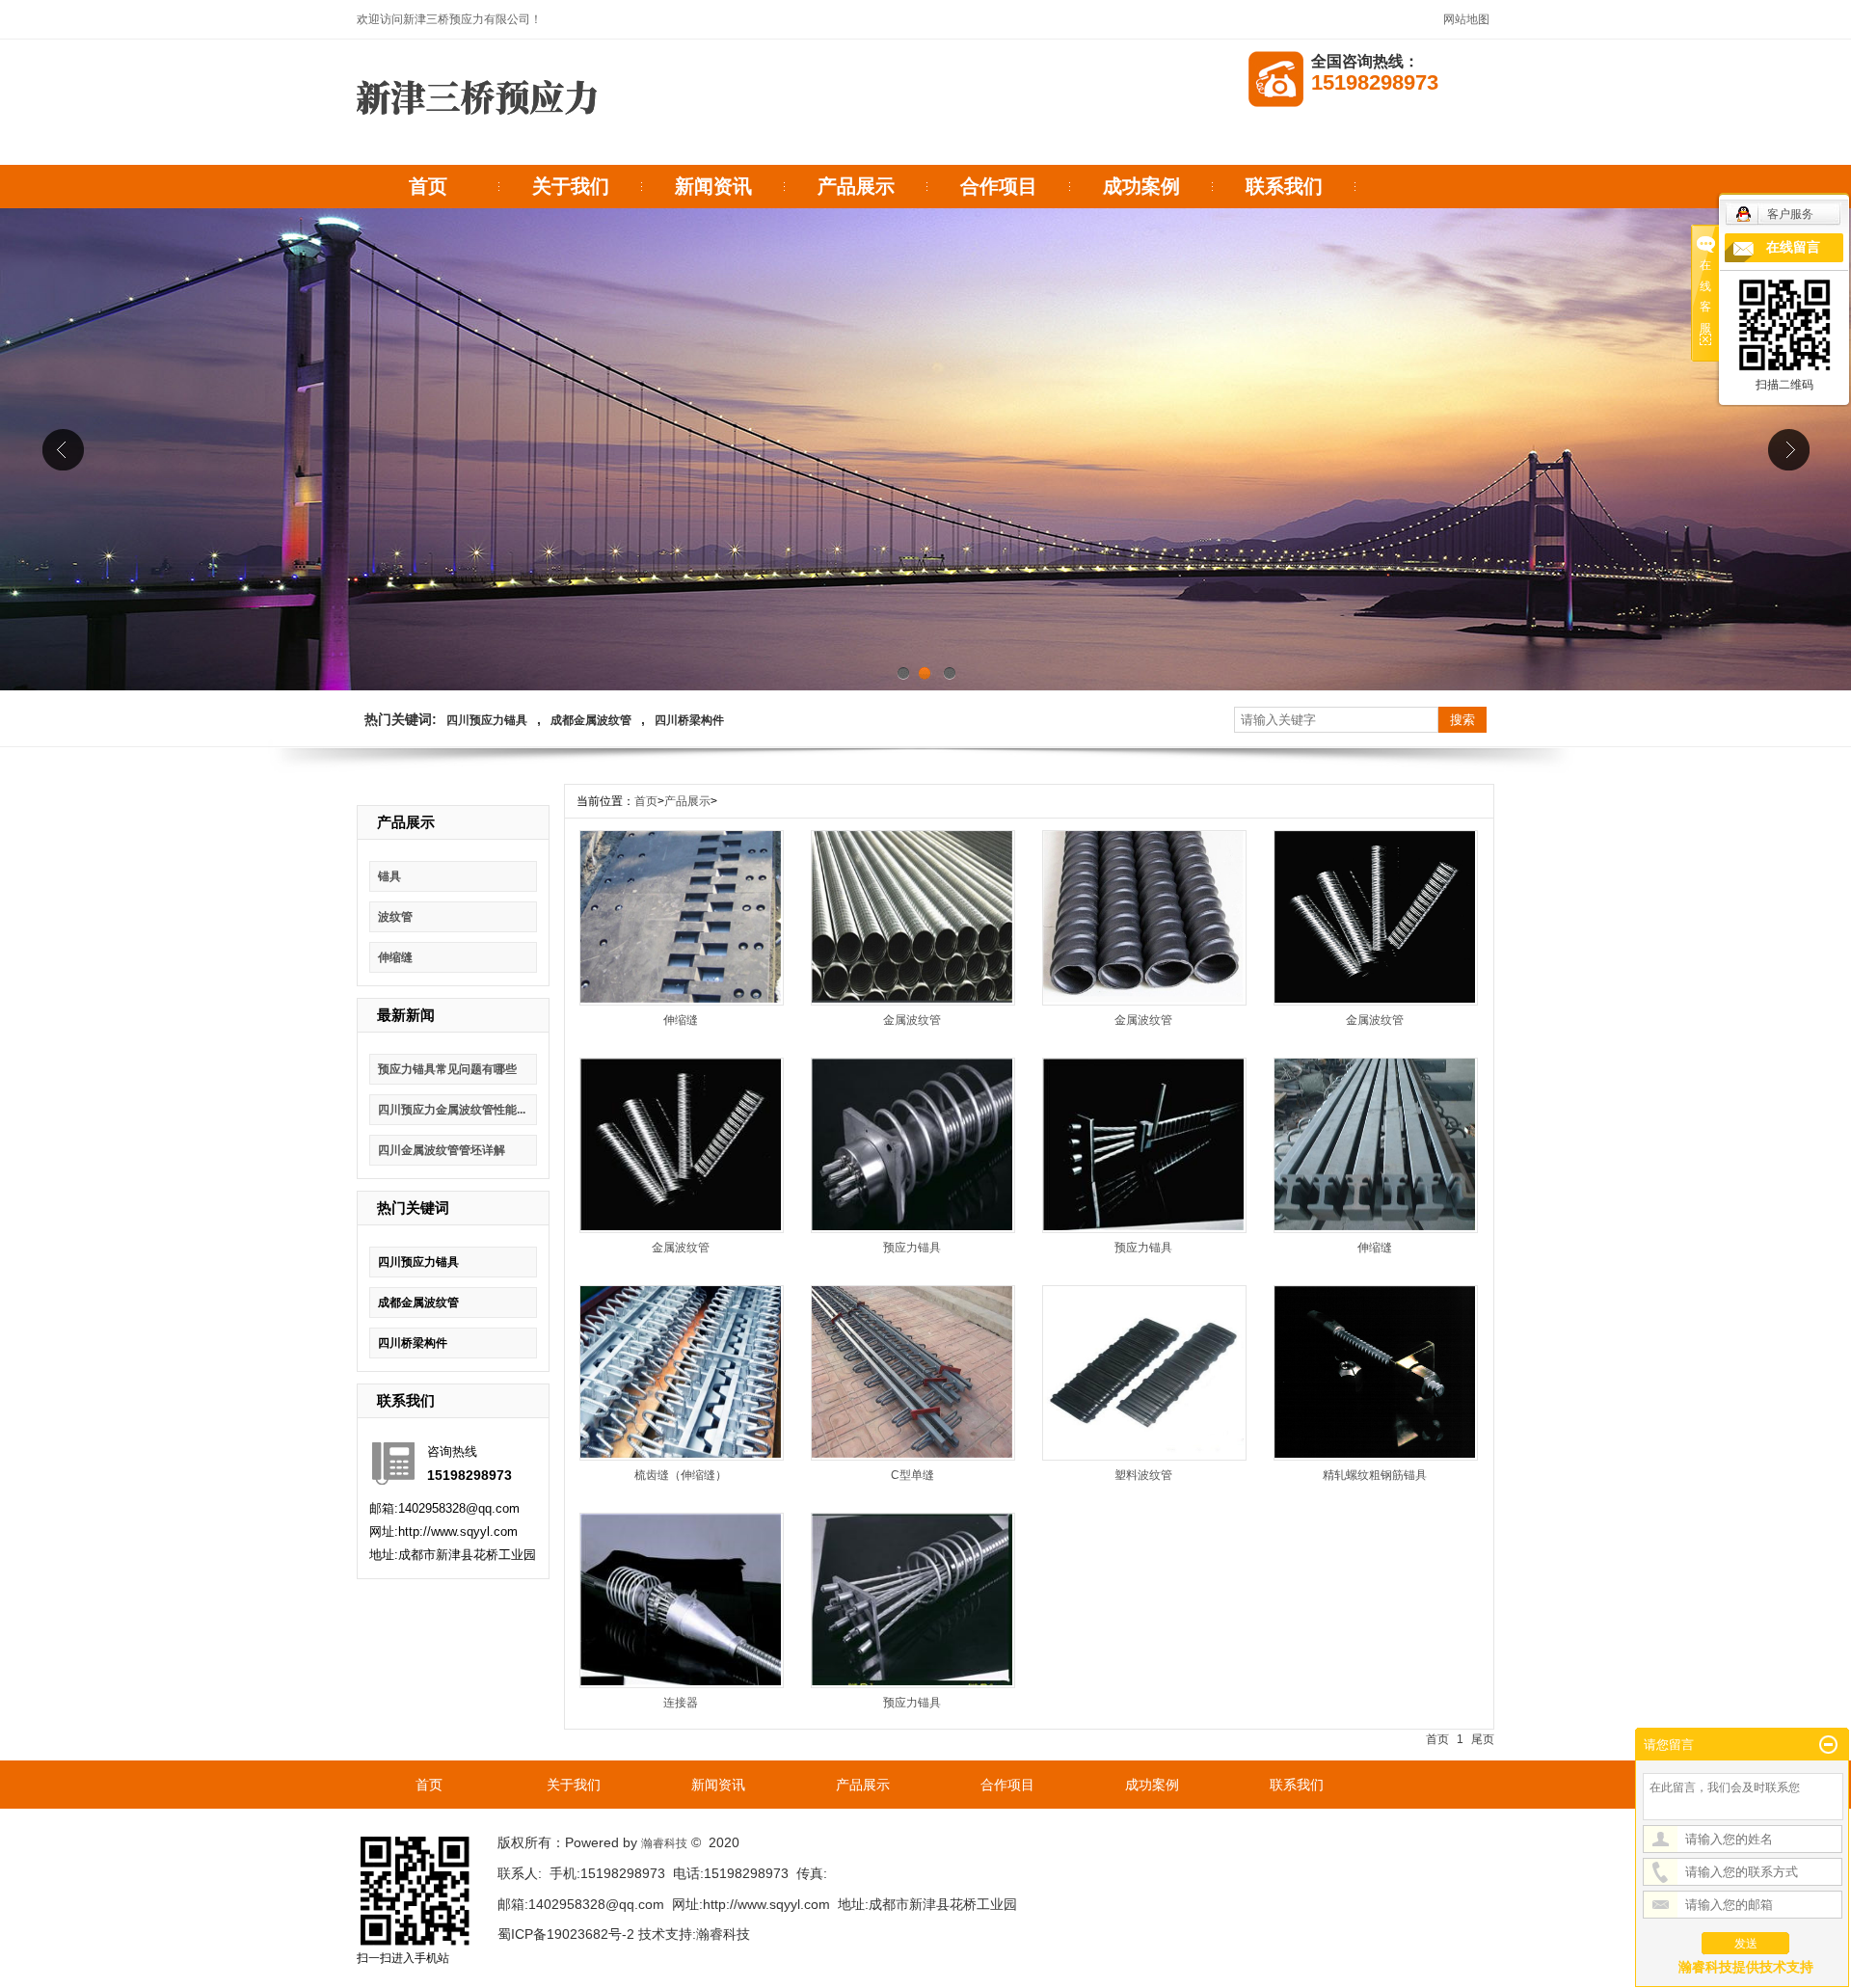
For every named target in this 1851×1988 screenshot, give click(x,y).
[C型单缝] (912, 1454)
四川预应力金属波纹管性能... (452, 1110)
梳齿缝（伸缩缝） (681, 1475)
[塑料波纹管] (1143, 1454)
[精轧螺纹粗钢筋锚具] (1375, 1454)
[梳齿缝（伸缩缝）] (681, 1454)
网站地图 (1466, 19)
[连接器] (681, 1681)
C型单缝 (912, 1475)
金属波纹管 (912, 1020)
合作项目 (999, 186)
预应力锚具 (912, 1248)
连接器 (681, 1703)
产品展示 (856, 186)
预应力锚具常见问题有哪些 (447, 1069)
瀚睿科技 (664, 1843)
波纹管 (395, 917)
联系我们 (1284, 186)
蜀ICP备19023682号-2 (566, 1934)
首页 (428, 186)
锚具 (389, 876)
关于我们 (571, 186)
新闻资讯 (713, 186)
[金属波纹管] (912, 999)
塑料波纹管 (1143, 1475)
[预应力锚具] (912, 1226)
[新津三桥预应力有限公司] (477, 132)
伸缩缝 (395, 957)
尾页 (1483, 1739)
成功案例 (1141, 186)
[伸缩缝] (681, 999)
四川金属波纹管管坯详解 (442, 1150)
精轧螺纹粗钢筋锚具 (1375, 1475)
